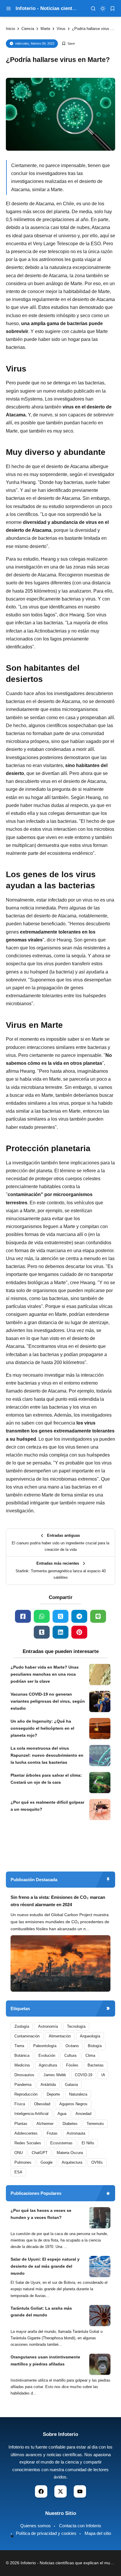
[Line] (98, 1616)
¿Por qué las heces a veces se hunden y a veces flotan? (41, 2214)
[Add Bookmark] (68, 44)
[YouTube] (80, 2491)
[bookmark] (112, 9)
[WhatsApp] (42, 1616)
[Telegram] (79, 1616)
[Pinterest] (79, 1632)
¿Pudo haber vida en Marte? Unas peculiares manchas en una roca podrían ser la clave (45, 1674)
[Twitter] (60, 1616)
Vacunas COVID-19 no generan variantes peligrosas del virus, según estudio (48, 1701)
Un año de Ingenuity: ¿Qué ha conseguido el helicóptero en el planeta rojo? (42, 1728)
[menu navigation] (9, 9)
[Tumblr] (42, 1632)
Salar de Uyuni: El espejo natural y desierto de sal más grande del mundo (45, 2266)
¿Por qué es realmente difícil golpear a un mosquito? (47, 1806)
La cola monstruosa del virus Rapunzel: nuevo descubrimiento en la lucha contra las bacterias (47, 1755)
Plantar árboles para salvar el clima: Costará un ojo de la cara (46, 1779)
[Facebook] (23, 1616)
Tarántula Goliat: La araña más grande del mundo (41, 2312)
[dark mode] (103, 9)
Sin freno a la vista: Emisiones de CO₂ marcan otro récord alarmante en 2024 (58, 1901)
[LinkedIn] (60, 1632)
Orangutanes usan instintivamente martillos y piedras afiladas (45, 2360)
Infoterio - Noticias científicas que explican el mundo (69, 2563)
